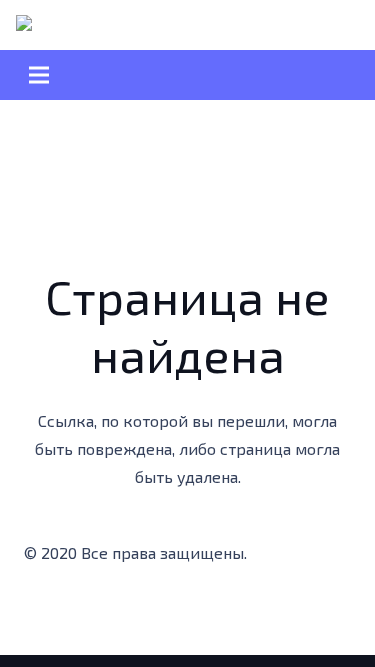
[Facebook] (44, 611)
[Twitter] (84, 611)
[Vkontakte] (244, 611)
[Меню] (187, 75)
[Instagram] (124, 611)
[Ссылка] (45, 25)
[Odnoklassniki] (164, 611)
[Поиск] (117, 25)
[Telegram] (204, 611)
